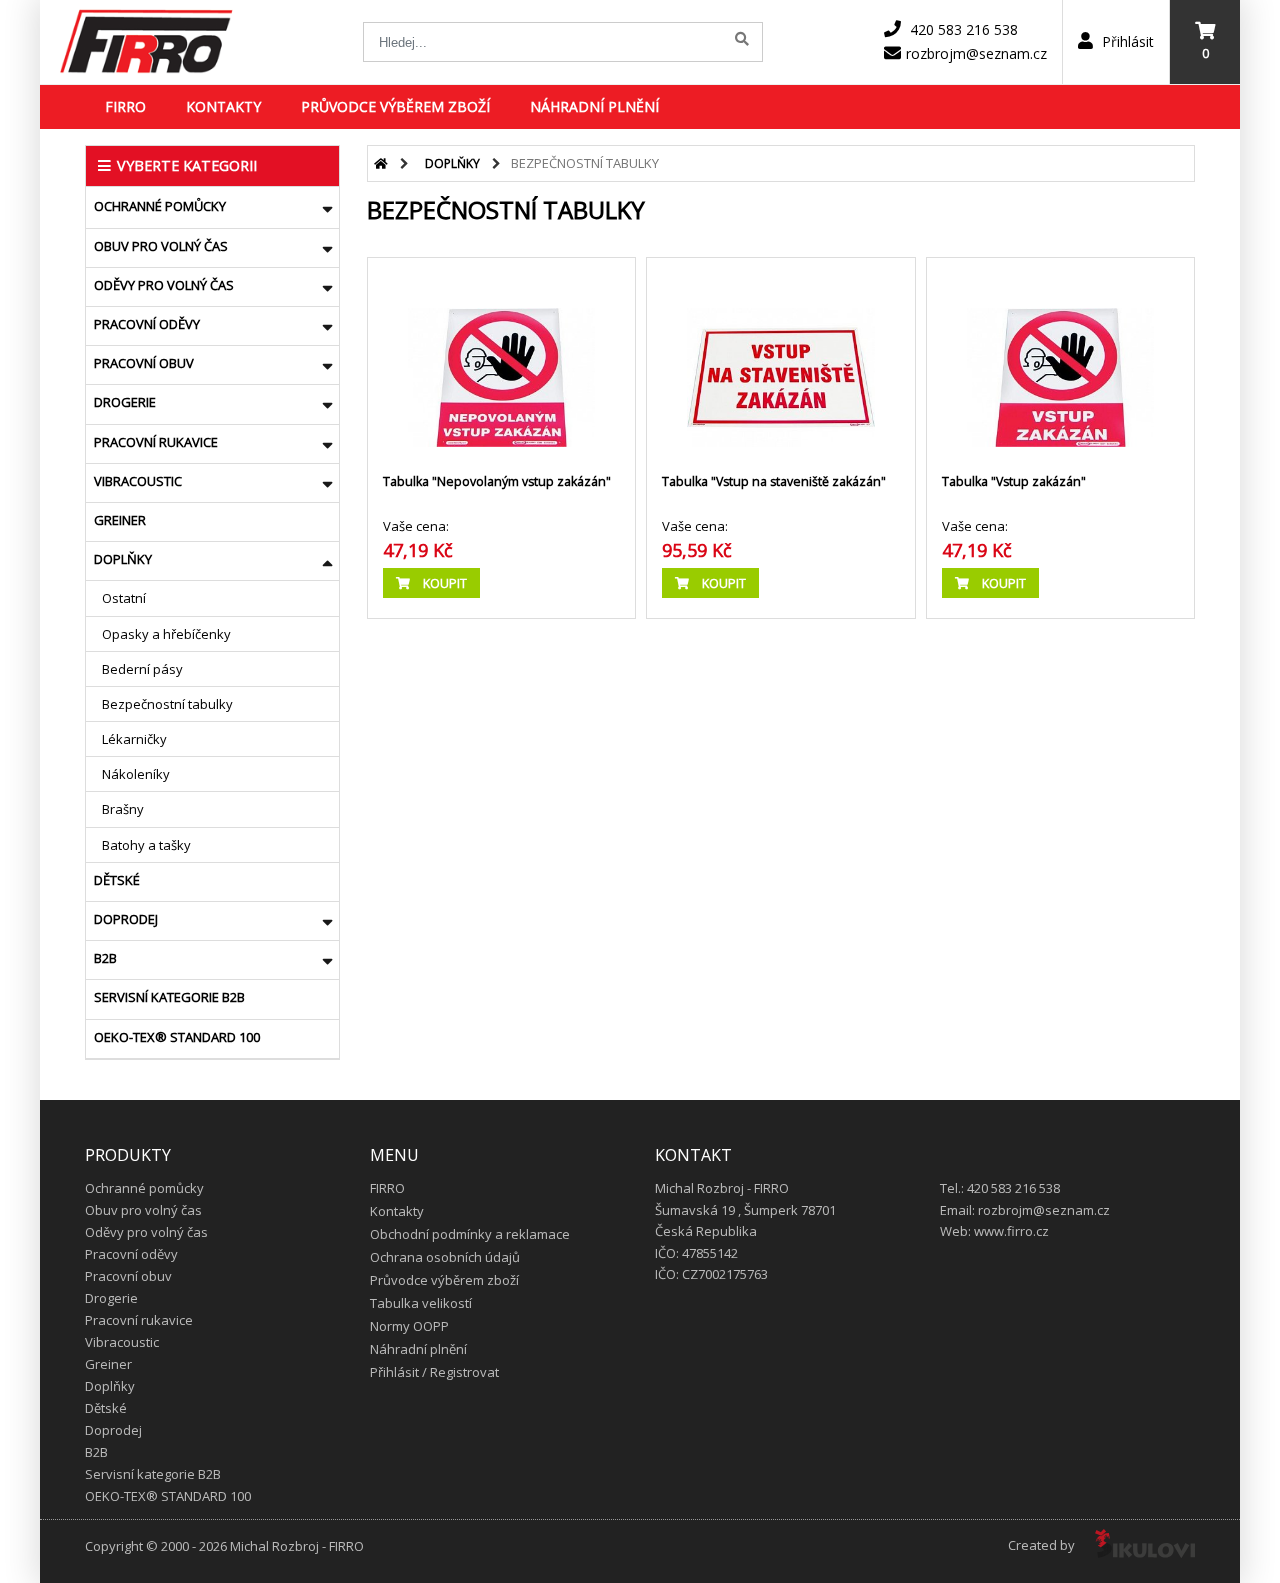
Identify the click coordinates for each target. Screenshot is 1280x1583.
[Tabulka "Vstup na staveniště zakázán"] (780, 358)
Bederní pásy (142, 669)
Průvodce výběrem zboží (395, 106)
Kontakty (223, 106)
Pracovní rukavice (156, 442)
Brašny (123, 809)
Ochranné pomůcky (160, 206)
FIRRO (125, 106)
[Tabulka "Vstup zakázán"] (1060, 358)
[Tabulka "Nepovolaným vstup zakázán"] (501, 358)
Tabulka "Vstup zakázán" (1014, 481)
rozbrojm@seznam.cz (976, 53)
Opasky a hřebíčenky (166, 634)
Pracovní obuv (144, 363)
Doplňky (123, 559)
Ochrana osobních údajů (445, 1257)
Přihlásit (1126, 41)
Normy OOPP (409, 1326)
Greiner (120, 520)
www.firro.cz (1011, 1231)
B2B (105, 958)
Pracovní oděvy (147, 324)
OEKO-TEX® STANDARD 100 (177, 1037)
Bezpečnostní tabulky (167, 704)
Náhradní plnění (594, 106)
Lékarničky (134, 739)
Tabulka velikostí (421, 1303)
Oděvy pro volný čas (164, 285)
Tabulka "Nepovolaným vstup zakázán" (497, 481)
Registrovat (464, 1372)
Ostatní (124, 598)
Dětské (117, 880)
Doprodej (126, 919)
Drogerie (125, 402)
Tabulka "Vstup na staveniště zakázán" (774, 481)
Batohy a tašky (146, 845)
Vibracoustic (138, 481)
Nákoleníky (136, 774)
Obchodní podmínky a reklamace (470, 1234)
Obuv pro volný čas (161, 246)
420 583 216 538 (964, 29)
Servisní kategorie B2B (169, 997)
